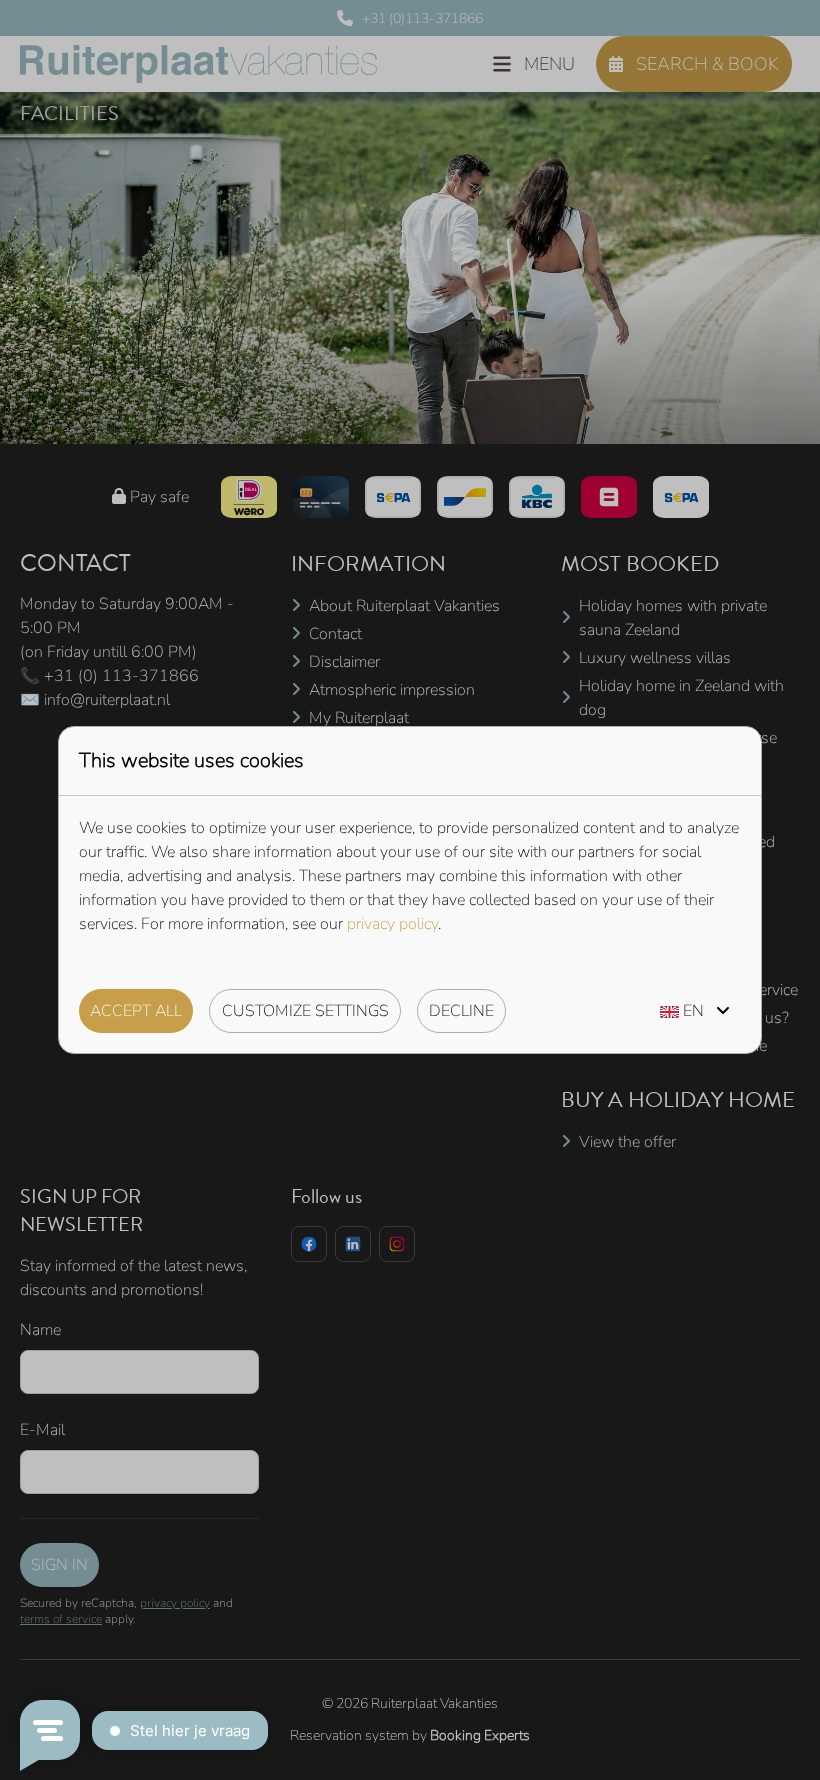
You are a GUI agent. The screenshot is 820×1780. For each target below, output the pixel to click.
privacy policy (392, 924)
